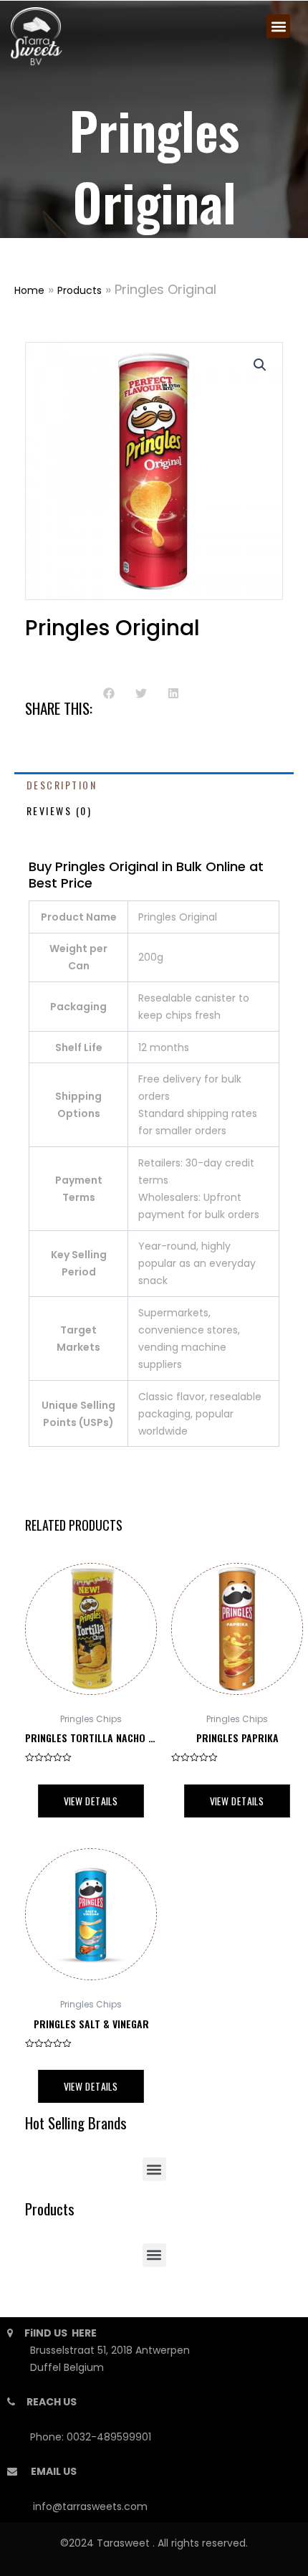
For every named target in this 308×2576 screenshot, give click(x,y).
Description (62, 785)
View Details (91, 1801)
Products (80, 290)
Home (29, 290)
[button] (278, 26)
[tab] (154, 785)
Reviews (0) (59, 811)
